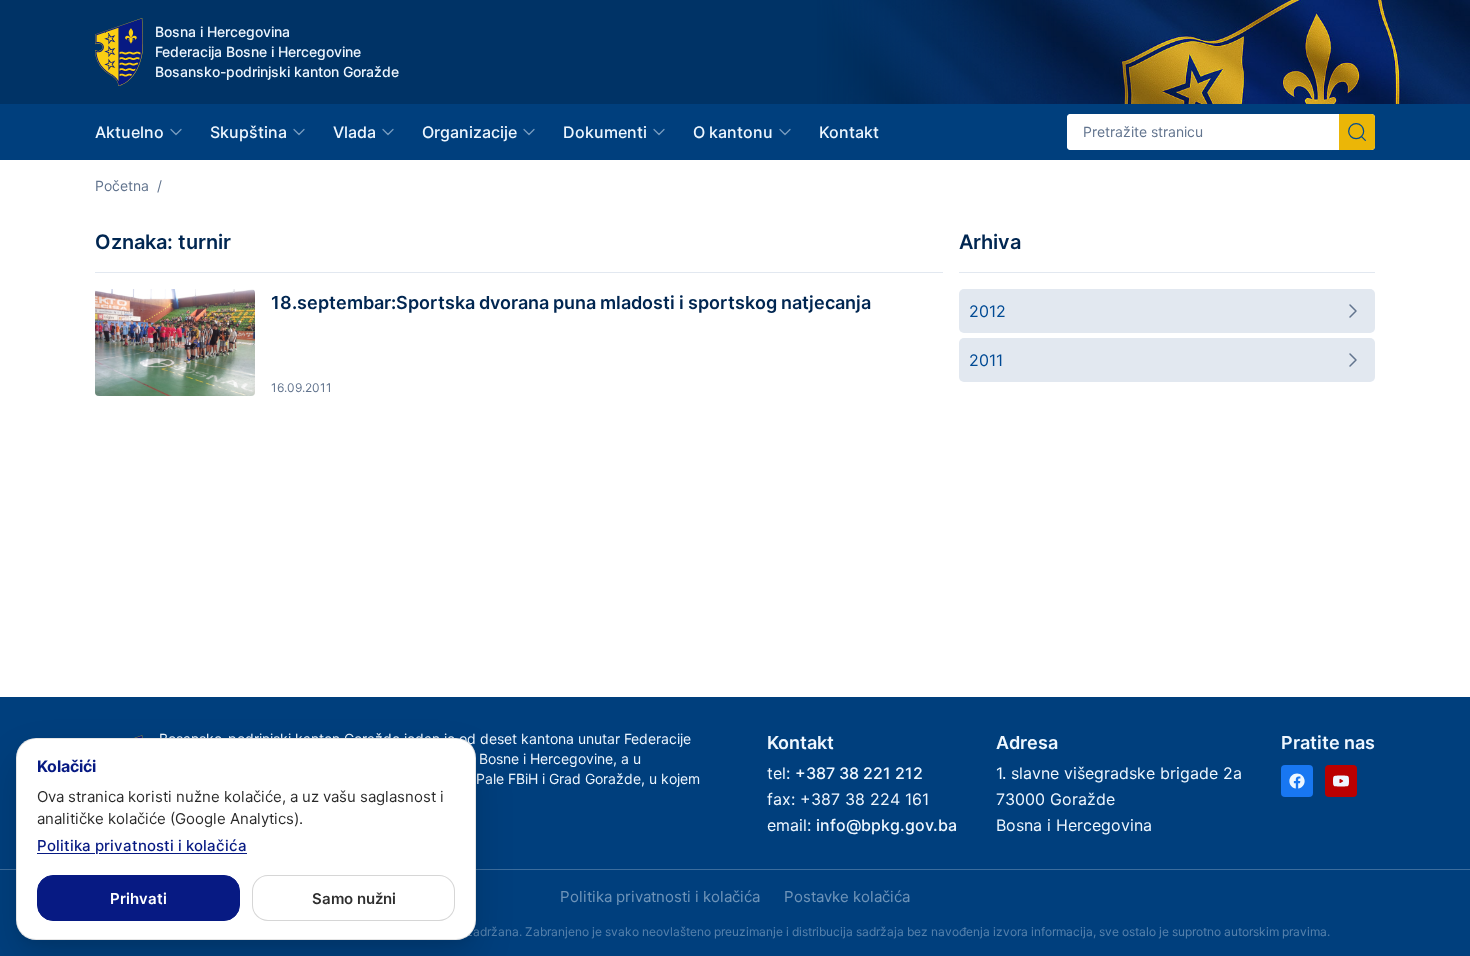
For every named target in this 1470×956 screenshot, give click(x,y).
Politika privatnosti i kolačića (660, 896)
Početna (122, 185)
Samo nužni (354, 898)
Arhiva (990, 242)
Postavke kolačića (847, 896)
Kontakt (849, 132)
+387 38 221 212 (859, 773)
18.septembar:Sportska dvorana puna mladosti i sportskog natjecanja (571, 302)
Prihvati (138, 898)
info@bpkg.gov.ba (886, 825)
